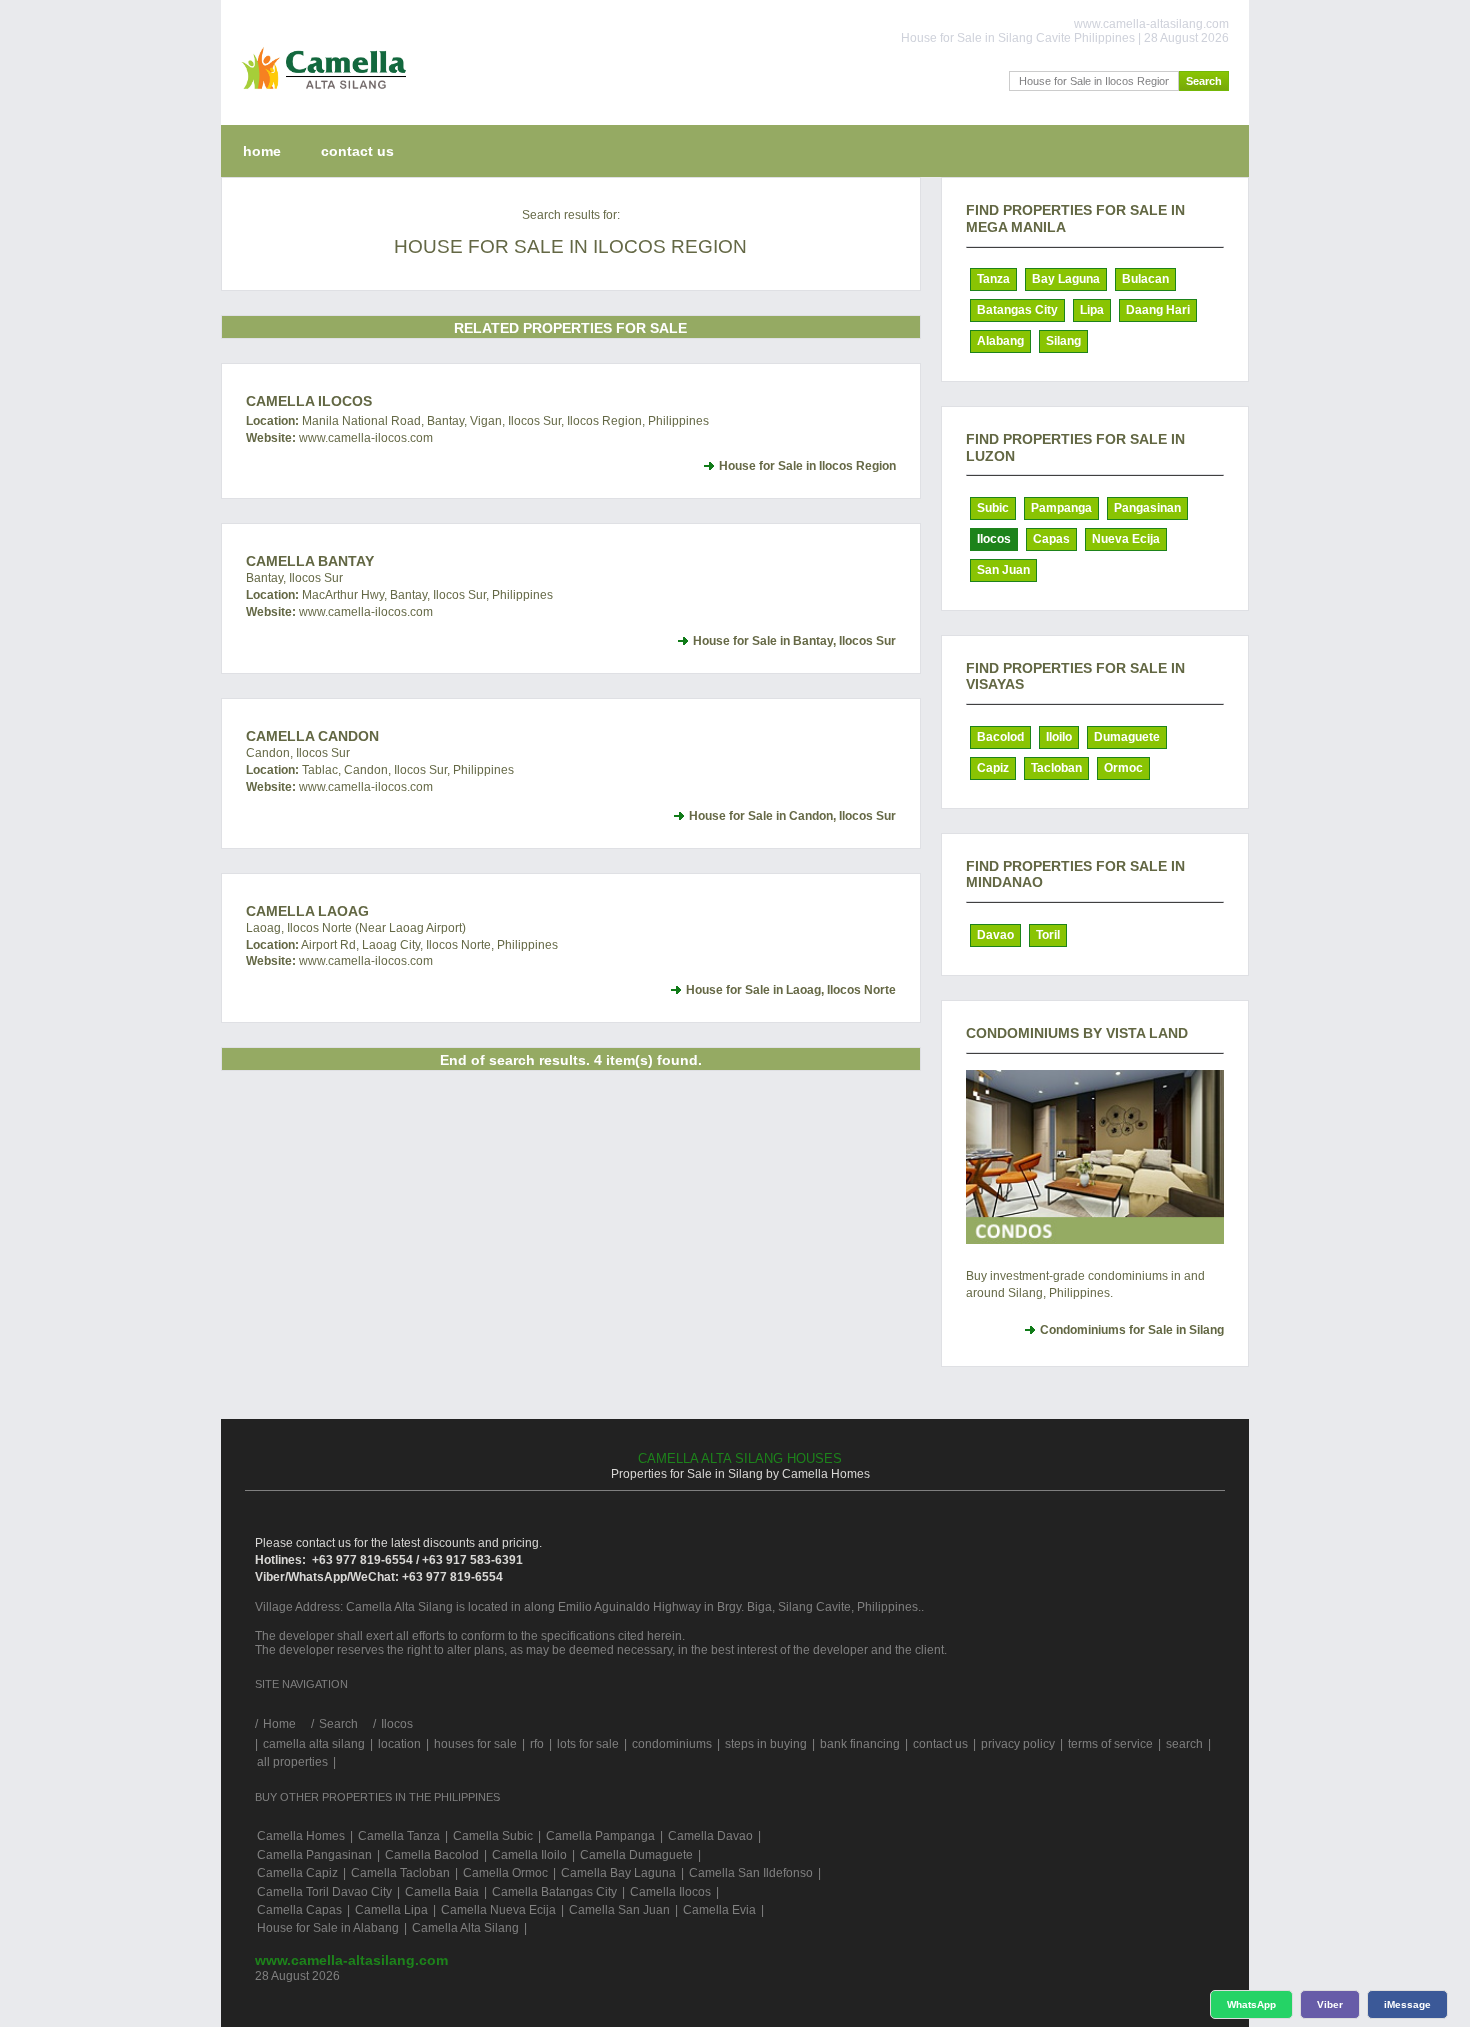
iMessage (1407, 2004)
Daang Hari (1158, 310)
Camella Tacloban (400, 1873)
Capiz (993, 768)
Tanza (993, 279)
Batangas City (1017, 310)
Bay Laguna (1066, 279)
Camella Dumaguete (636, 1855)
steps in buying (766, 1744)
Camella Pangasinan (314, 1855)
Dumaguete (1127, 737)
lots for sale (588, 1744)
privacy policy (1018, 1744)
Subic (993, 508)
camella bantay (310, 561)
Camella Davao (710, 1836)
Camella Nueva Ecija (498, 1910)
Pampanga (1061, 508)
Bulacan (1145, 279)
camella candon (312, 736)
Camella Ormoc (505, 1873)
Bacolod (1000, 737)
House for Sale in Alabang (328, 1928)
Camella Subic (493, 1836)
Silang (1063, 341)
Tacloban (1056, 768)
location (399, 1744)
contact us (357, 151)
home (262, 151)
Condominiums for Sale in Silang (1132, 1330)
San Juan (1003, 570)
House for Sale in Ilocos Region (807, 466)
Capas (1051, 539)
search (1184, 1744)
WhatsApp (1251, 2004)
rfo (537, 1744)
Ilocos (994, 539)
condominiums (672, 1744)
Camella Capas (299, 1910)
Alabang (1000, 341)
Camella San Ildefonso (751, 1873)
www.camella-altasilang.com (351, 1960)
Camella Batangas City (554, 1892)
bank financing (860, 1744)
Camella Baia (442, 1892)
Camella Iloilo (529, 1855)
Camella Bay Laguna (618, 1873)
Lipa (1092, 310)
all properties (292, 1762)
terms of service (1110, 1744)
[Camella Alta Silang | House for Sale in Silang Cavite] (319, 94)
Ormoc (1123, 768)
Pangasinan (1147, 508)
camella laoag (307, 911)
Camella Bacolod (432, 1855)
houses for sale (475, 1744)
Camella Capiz (297, 1873)
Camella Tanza (399, 1836)
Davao (995, 935)
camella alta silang (314, 1744)
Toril (1048, 935)
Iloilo (1059, 737)
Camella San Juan (619, 1910)
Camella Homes (301, 1836)
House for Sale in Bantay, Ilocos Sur (794, 641)
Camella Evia (719, 1910)
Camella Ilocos (309, 401)
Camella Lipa (391, 1910)
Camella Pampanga (600, 1836)
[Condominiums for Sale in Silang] (1095, 1157)
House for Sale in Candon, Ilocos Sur (792, 816)
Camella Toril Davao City (324, 1892)
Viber (1330, 2004)
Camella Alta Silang (465, 1928)
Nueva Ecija (1126, 539)
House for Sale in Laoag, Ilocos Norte (791, 990)
